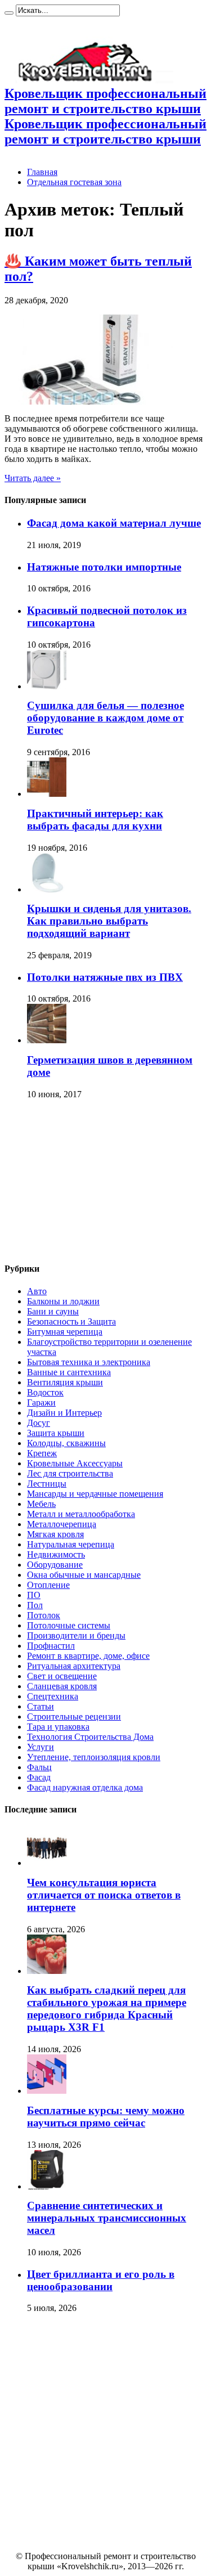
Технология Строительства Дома (90, 1737)
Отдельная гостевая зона (74, 182)
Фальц (39, 1767)
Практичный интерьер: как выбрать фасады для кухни (95, 820)
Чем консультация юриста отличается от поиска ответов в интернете (104, 1895)
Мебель (41, 1504)
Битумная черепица (65, 1332)
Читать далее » (33, 478)
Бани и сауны (53, 1311)
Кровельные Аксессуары (75, 1463)
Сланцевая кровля (62, 1686)
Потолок (44, 1615)
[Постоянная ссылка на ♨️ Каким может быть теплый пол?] (89, 401)
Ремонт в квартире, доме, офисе (88, 1656)
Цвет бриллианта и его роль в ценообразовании (101, 2280)
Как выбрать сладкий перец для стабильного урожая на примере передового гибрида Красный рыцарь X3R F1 (107, 2009)
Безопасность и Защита (71, 1321)
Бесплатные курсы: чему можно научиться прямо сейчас (106, 2117)
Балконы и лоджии (63, 1301)
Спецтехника (53, 1696)
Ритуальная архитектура (74, 1666)
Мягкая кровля (55, 1534)
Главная (42, 172)
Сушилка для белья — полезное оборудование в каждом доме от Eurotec (105, 718)
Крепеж (42, 1453)
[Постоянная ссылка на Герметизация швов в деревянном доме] (47, 1040)
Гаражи (41, 1403)
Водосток (45, 1392)
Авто (37, 1291)
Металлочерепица (62, 1524)
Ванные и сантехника (69, 1372)
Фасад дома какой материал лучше (114, 523)
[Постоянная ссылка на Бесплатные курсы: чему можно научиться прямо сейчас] (47, 2091)
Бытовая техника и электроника (89, 1362)
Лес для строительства (70, 1473)
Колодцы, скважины (66, 1443)
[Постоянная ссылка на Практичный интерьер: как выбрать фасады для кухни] (47, 794)
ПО (34, 1595)
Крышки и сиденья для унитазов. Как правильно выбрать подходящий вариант (109, 921)
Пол (35, 1605)
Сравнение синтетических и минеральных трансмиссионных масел (107, 2218)
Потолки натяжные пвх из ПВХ (105, 977)
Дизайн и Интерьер (64, 1413)
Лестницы (47, 1484)
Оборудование (55, 1565)
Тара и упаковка (58, 1727)
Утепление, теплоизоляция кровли (94, 1757)
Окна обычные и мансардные (84, 1575)
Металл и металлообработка (81, 1514)
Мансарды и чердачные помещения (95, 1494)
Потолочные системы (69, 1625)
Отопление (48, 1585)
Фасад (39, 1777)
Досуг (39, 1423)
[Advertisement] (89, 1182)
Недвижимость (56, 1554)
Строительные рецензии (74, 1716)
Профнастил (51, 1646)
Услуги (41, 1747)
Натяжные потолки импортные (104, 567)
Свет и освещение (62, 1676)
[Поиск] (9, 13)
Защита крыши (56, 1433)
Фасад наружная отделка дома (85, 1787)
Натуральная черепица (71, 1544)
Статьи (41, 1706)
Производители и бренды (76, 1635)
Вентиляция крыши (65, 1382)
